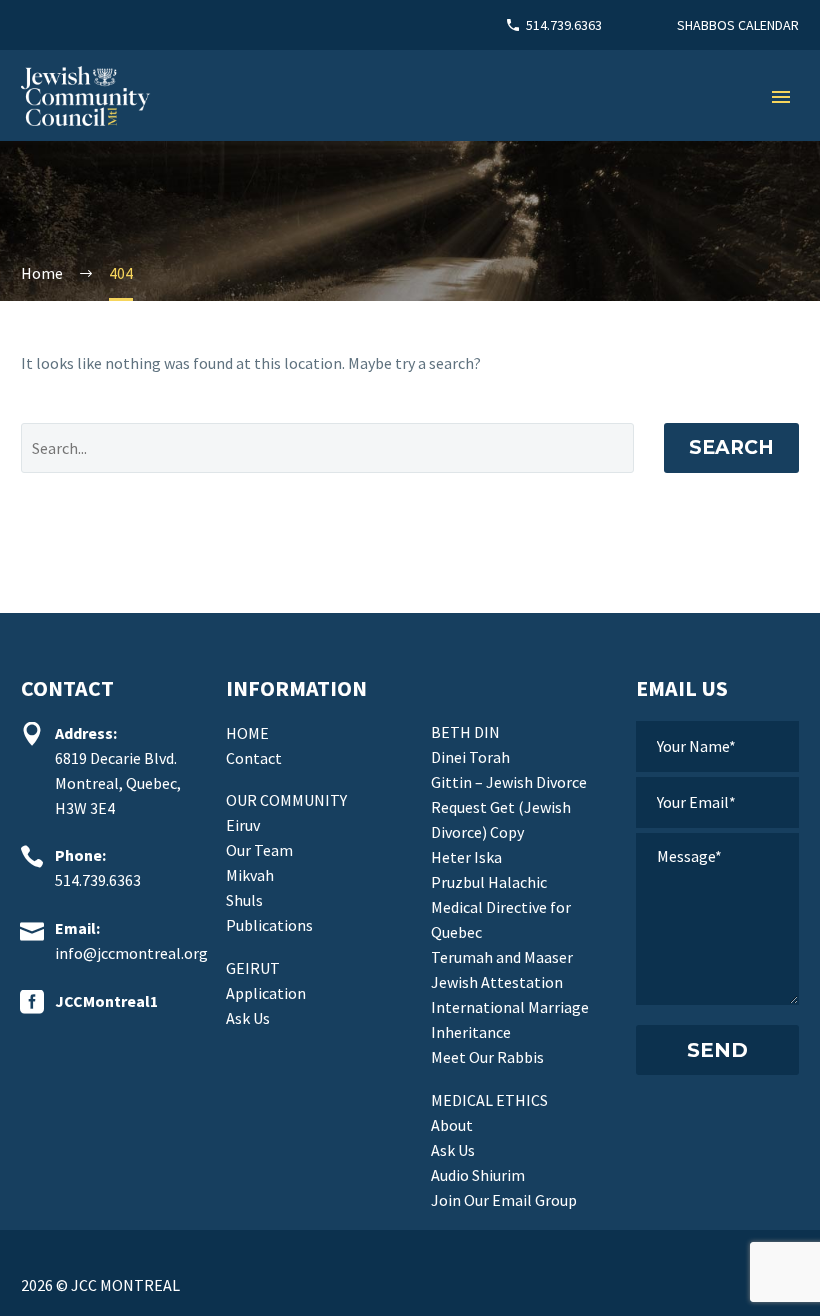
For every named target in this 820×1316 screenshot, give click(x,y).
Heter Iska (466, 857)
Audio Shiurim (478, 1175)
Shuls (244, 900)
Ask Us (248, 1018)
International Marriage (510, 1007)
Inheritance (471, 1032)
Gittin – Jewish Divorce (509, 782)
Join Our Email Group (504, 1200)
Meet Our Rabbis (487, 1057)
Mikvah (250, 875)
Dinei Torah (470, 757)
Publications (269, 925)
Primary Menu (781, 97)
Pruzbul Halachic (489, 882)
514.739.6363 (564, 25)
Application (266, 993)
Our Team (259, 850)
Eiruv (243, 825)
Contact (254, 758)
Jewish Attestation (497, 982)
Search (731, 447)
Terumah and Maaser (502, 957)
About (452, 1125)
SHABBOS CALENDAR (738, 25)
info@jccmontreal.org (131, 953)
